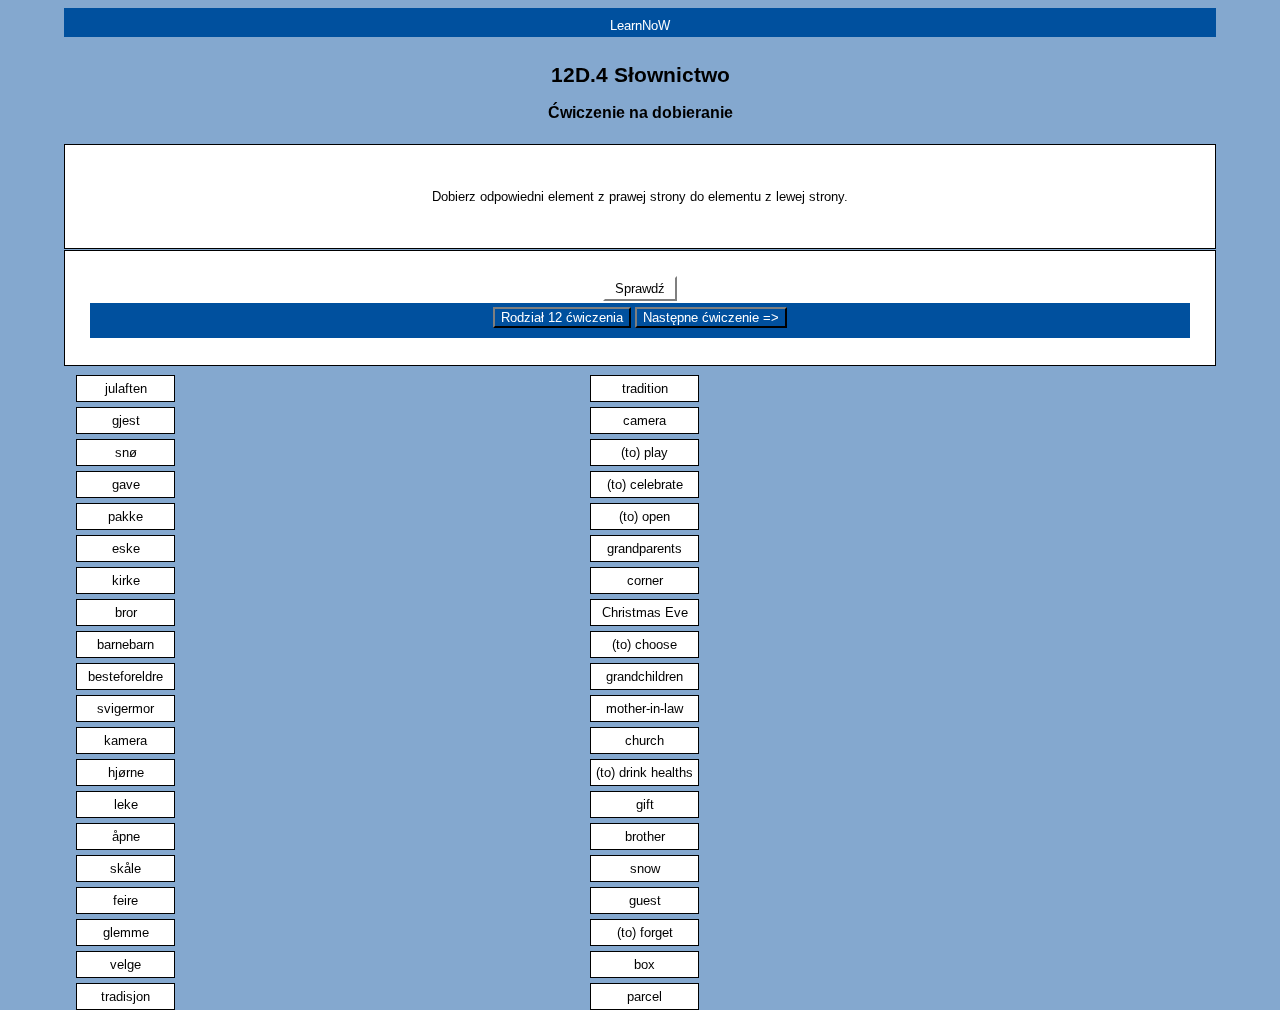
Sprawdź (640, 288)
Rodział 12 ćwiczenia (562, 317)
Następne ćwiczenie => (711, 317)
